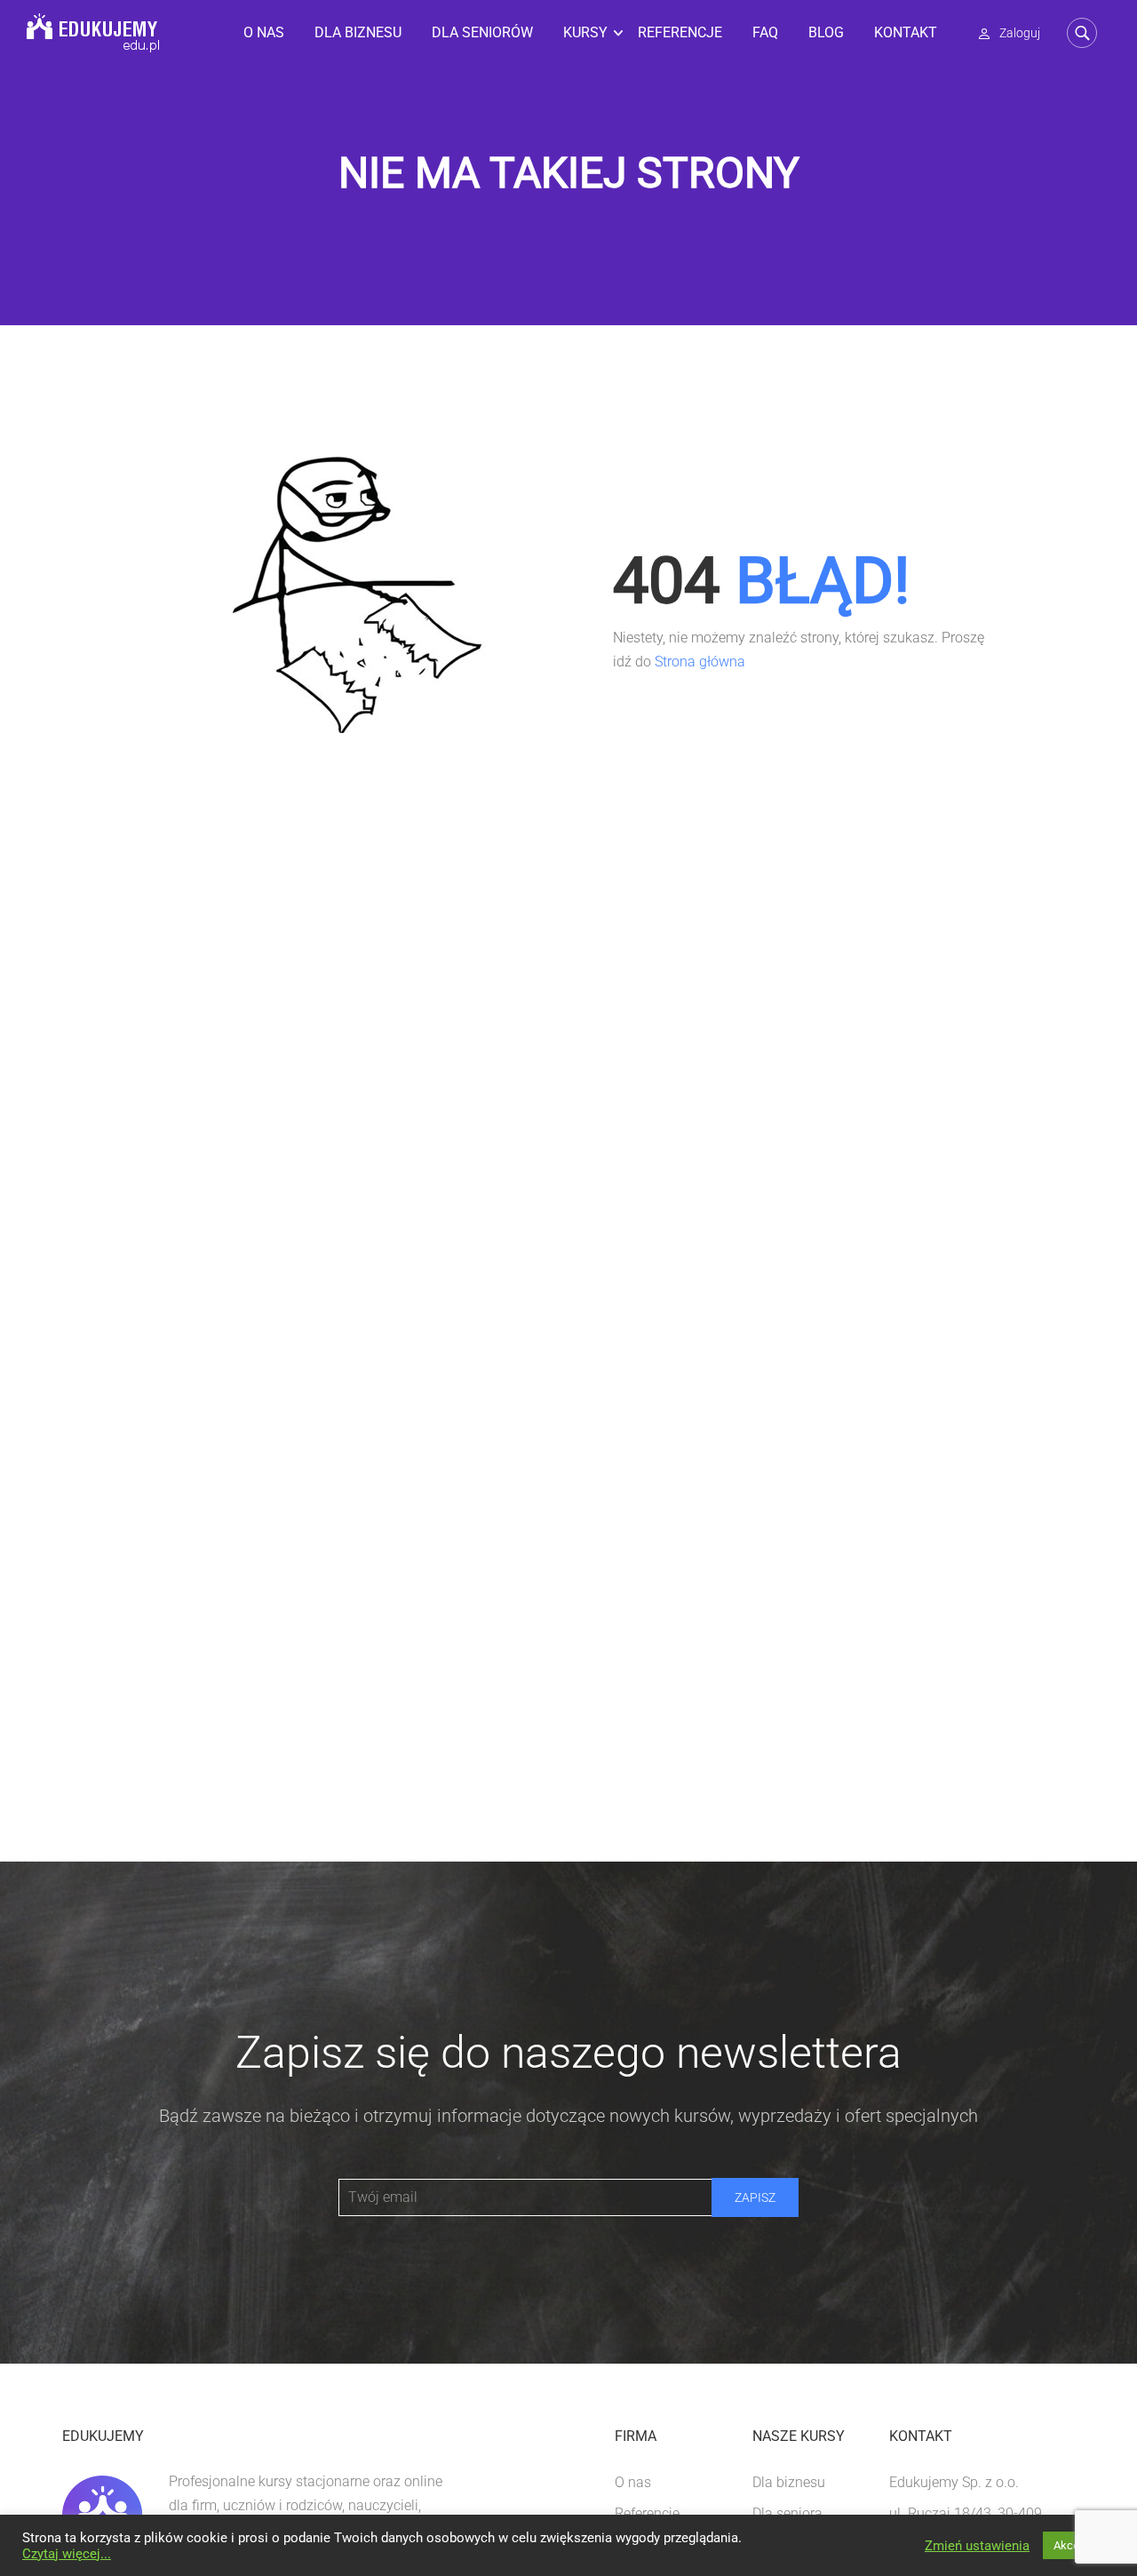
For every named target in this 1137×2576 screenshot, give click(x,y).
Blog (826, 32)
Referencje (680, 32)
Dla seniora (787, 2513)
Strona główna (700, 662)
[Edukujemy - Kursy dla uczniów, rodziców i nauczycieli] (93, 33)
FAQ (765, 32)
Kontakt (906, 32)
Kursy (585, 32)
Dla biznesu (358, 32)
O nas (264, 32)
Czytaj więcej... (67, 2554)
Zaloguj (1020, 33)
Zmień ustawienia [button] (977, 2546)
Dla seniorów (482, 32)
